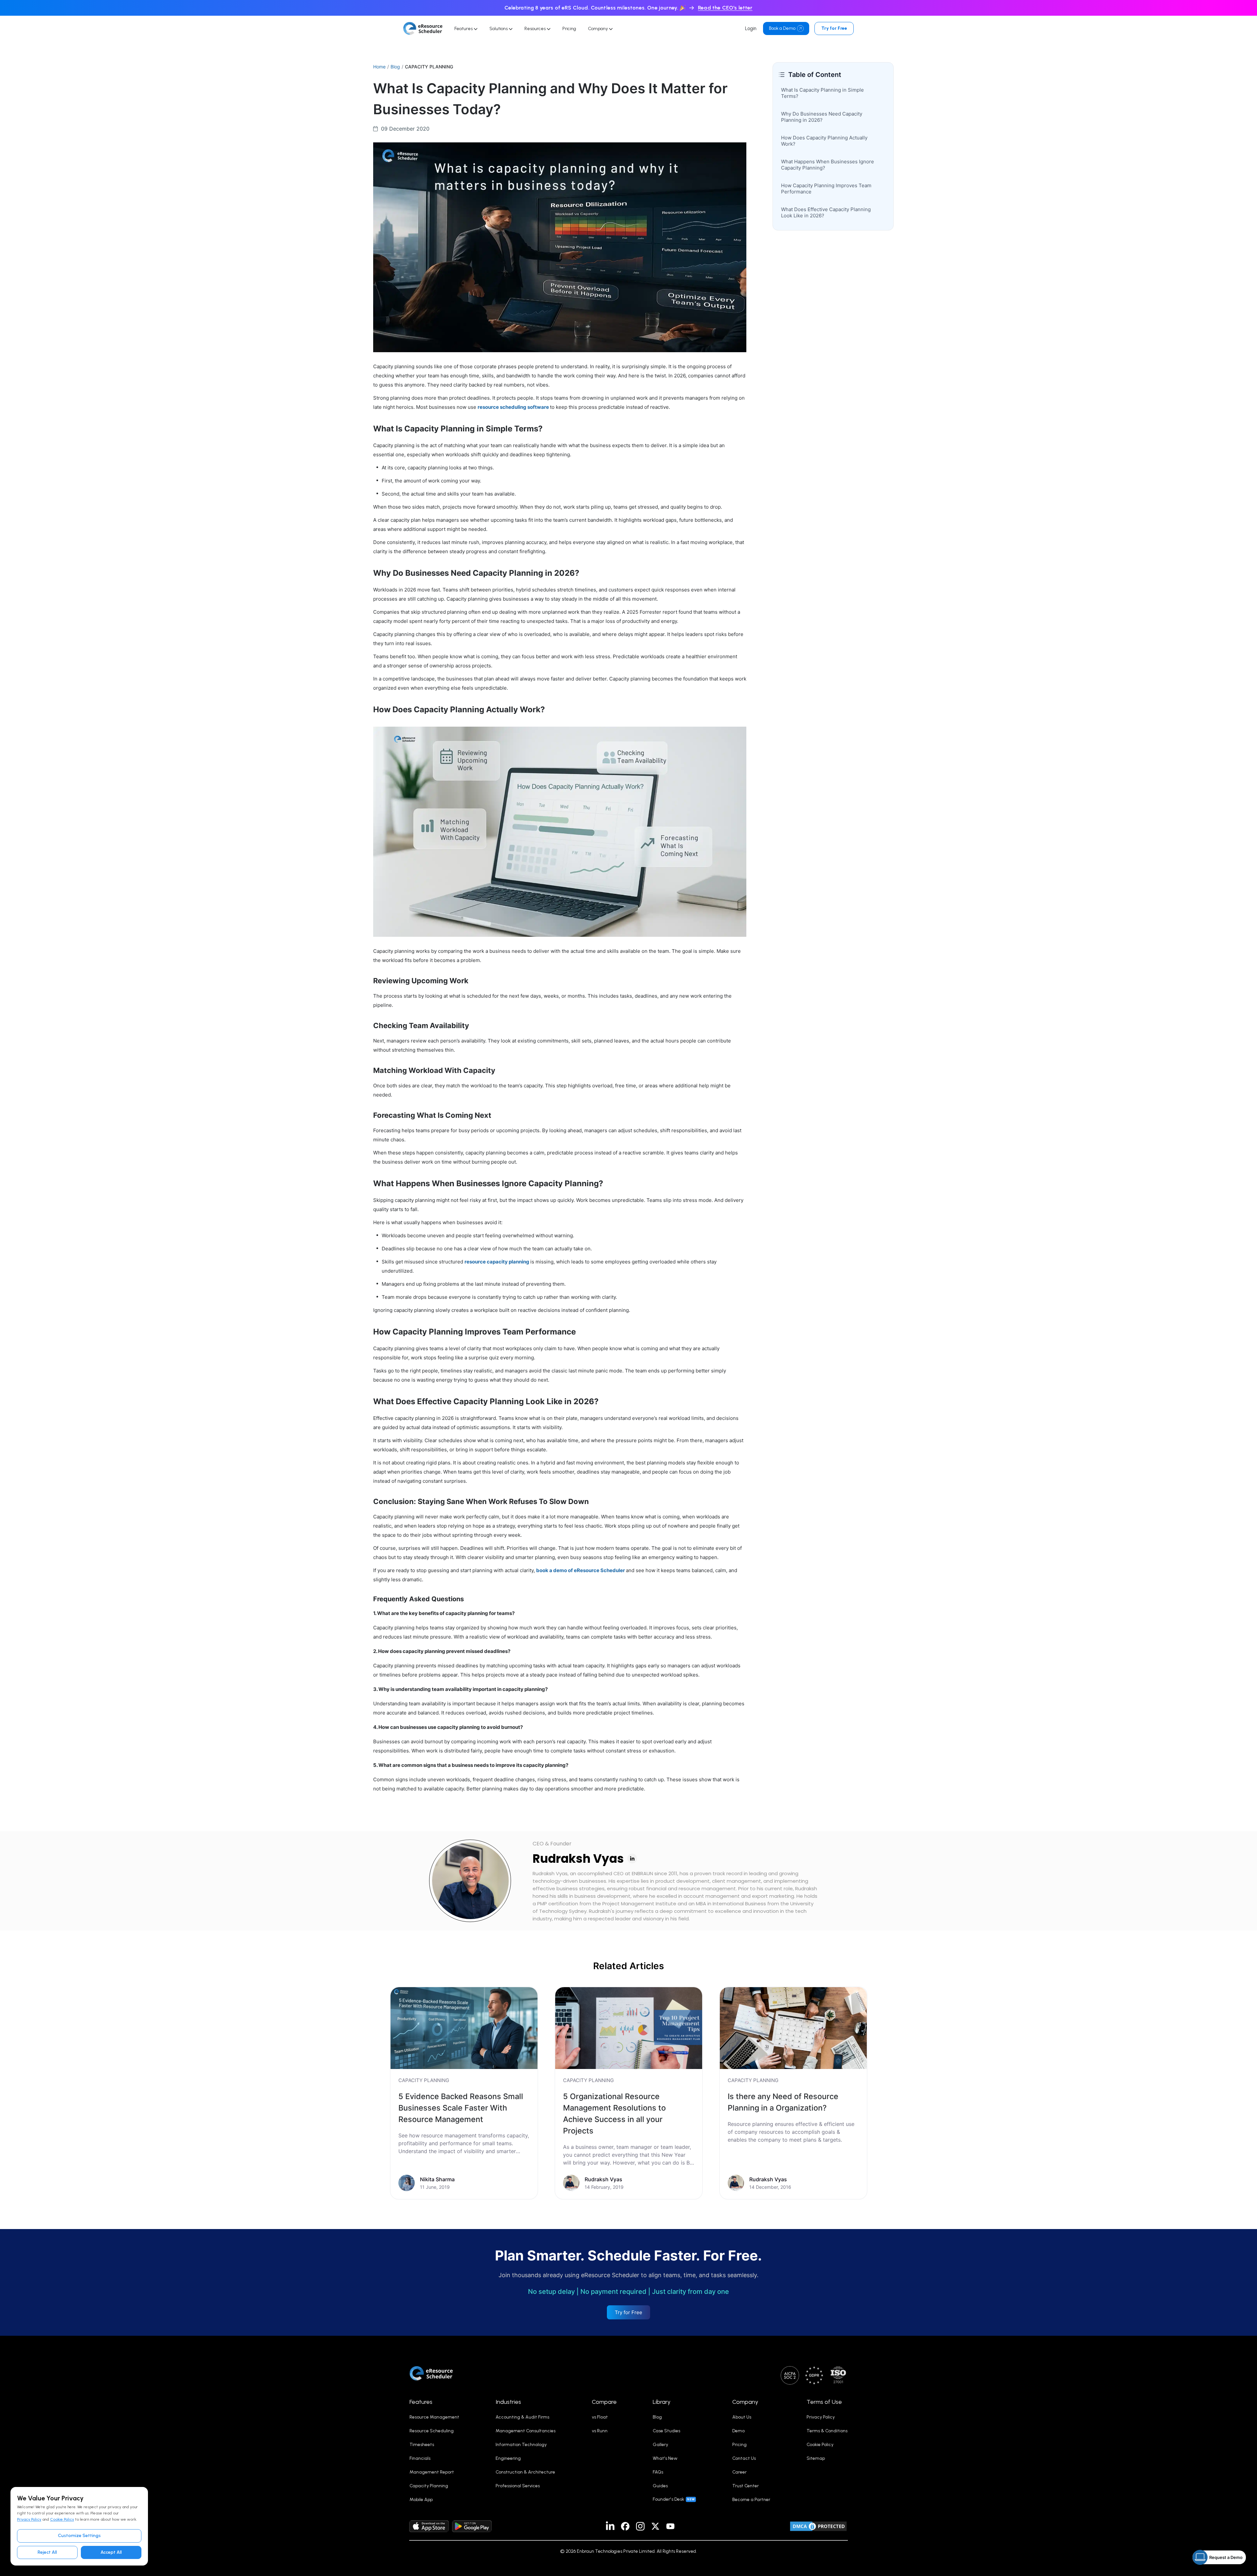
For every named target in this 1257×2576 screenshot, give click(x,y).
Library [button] (662, 2402)
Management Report (432, 2472)
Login (751, 28)
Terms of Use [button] (824, 2402)
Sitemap (816, 2458)
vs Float (600, 2417)
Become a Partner (751, 2500)
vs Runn (600, 2431)
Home (379, 67)
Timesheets (422, 2445)
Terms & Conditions (827, 2431)
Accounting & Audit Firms (522, 2417)
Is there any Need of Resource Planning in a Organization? (783, 2102)
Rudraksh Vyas (578, 1859)
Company (598, 29)
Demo (738, 2431)
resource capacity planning (497, 1262)
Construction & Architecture (525, 2472)
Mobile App (421, 2500)
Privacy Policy (29, 2519)
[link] (464, 2093)
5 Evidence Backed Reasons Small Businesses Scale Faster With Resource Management (461, 2108)
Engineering (508, 2458)
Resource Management (434, 2417)
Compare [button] (604, 2402)
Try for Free (834, 28)
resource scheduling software (513, 407)
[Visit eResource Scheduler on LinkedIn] (610, 2526)
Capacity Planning (429, 2486)
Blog (395, 67)
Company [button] (745, 2402)
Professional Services (518, 2486)
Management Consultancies (526, 2431)
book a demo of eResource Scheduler (581, 1570)
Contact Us (744, 2458)
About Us (742, 2417)
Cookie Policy (62, 2519)
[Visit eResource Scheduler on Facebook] (625, 2526)
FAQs (658, 2472)
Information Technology (521, 2445)
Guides (660, 2486)
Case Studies (666, 2431)
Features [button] (421, 2402)
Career (739, 2472)
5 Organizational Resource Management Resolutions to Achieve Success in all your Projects (614, 2113)
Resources (536, 29)
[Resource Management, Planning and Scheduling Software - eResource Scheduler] (423, 28)
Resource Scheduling (432, 2431)
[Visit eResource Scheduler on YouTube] (670, 2526)
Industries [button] (508, 2402)
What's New (665, 2458)
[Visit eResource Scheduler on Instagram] (640, 2526)
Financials (420, 2458)
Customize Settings (79, 2536)
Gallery (660, 2445)
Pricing (569, 29)
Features (464, 29)
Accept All (111, 2552)
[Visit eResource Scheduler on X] (655, 2526)
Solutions (499, 29)
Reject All (47, 2552)
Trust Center (746, 2486)
